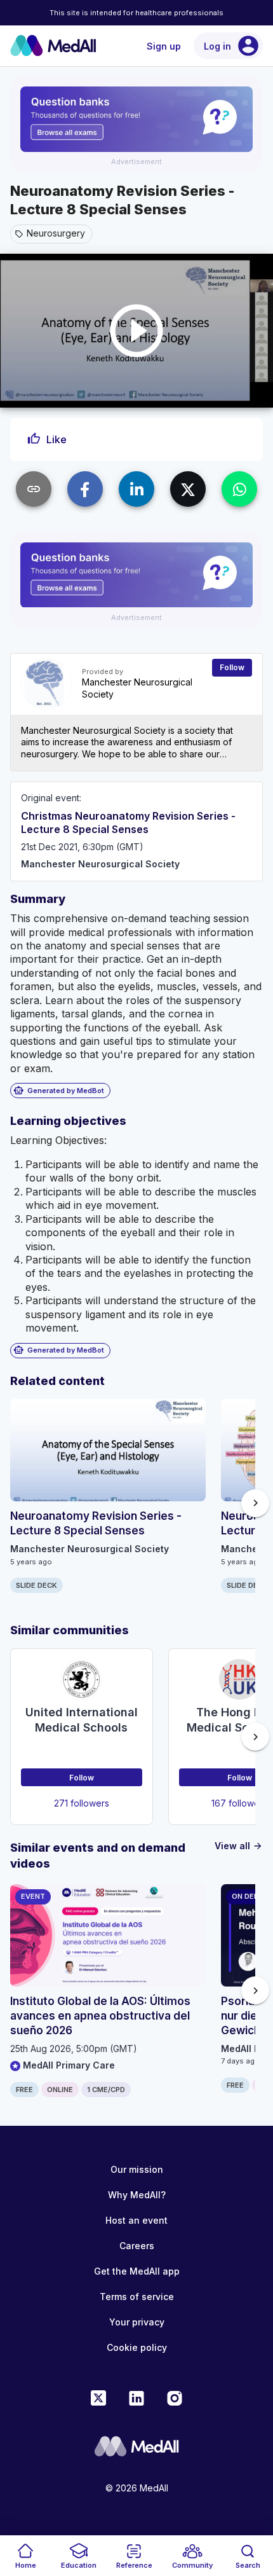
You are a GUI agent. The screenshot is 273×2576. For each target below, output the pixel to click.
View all (239, 1846)
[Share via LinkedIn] (136, 489)
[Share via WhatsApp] (239, 489)
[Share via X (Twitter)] (188, 489)
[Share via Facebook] (85, 489)
